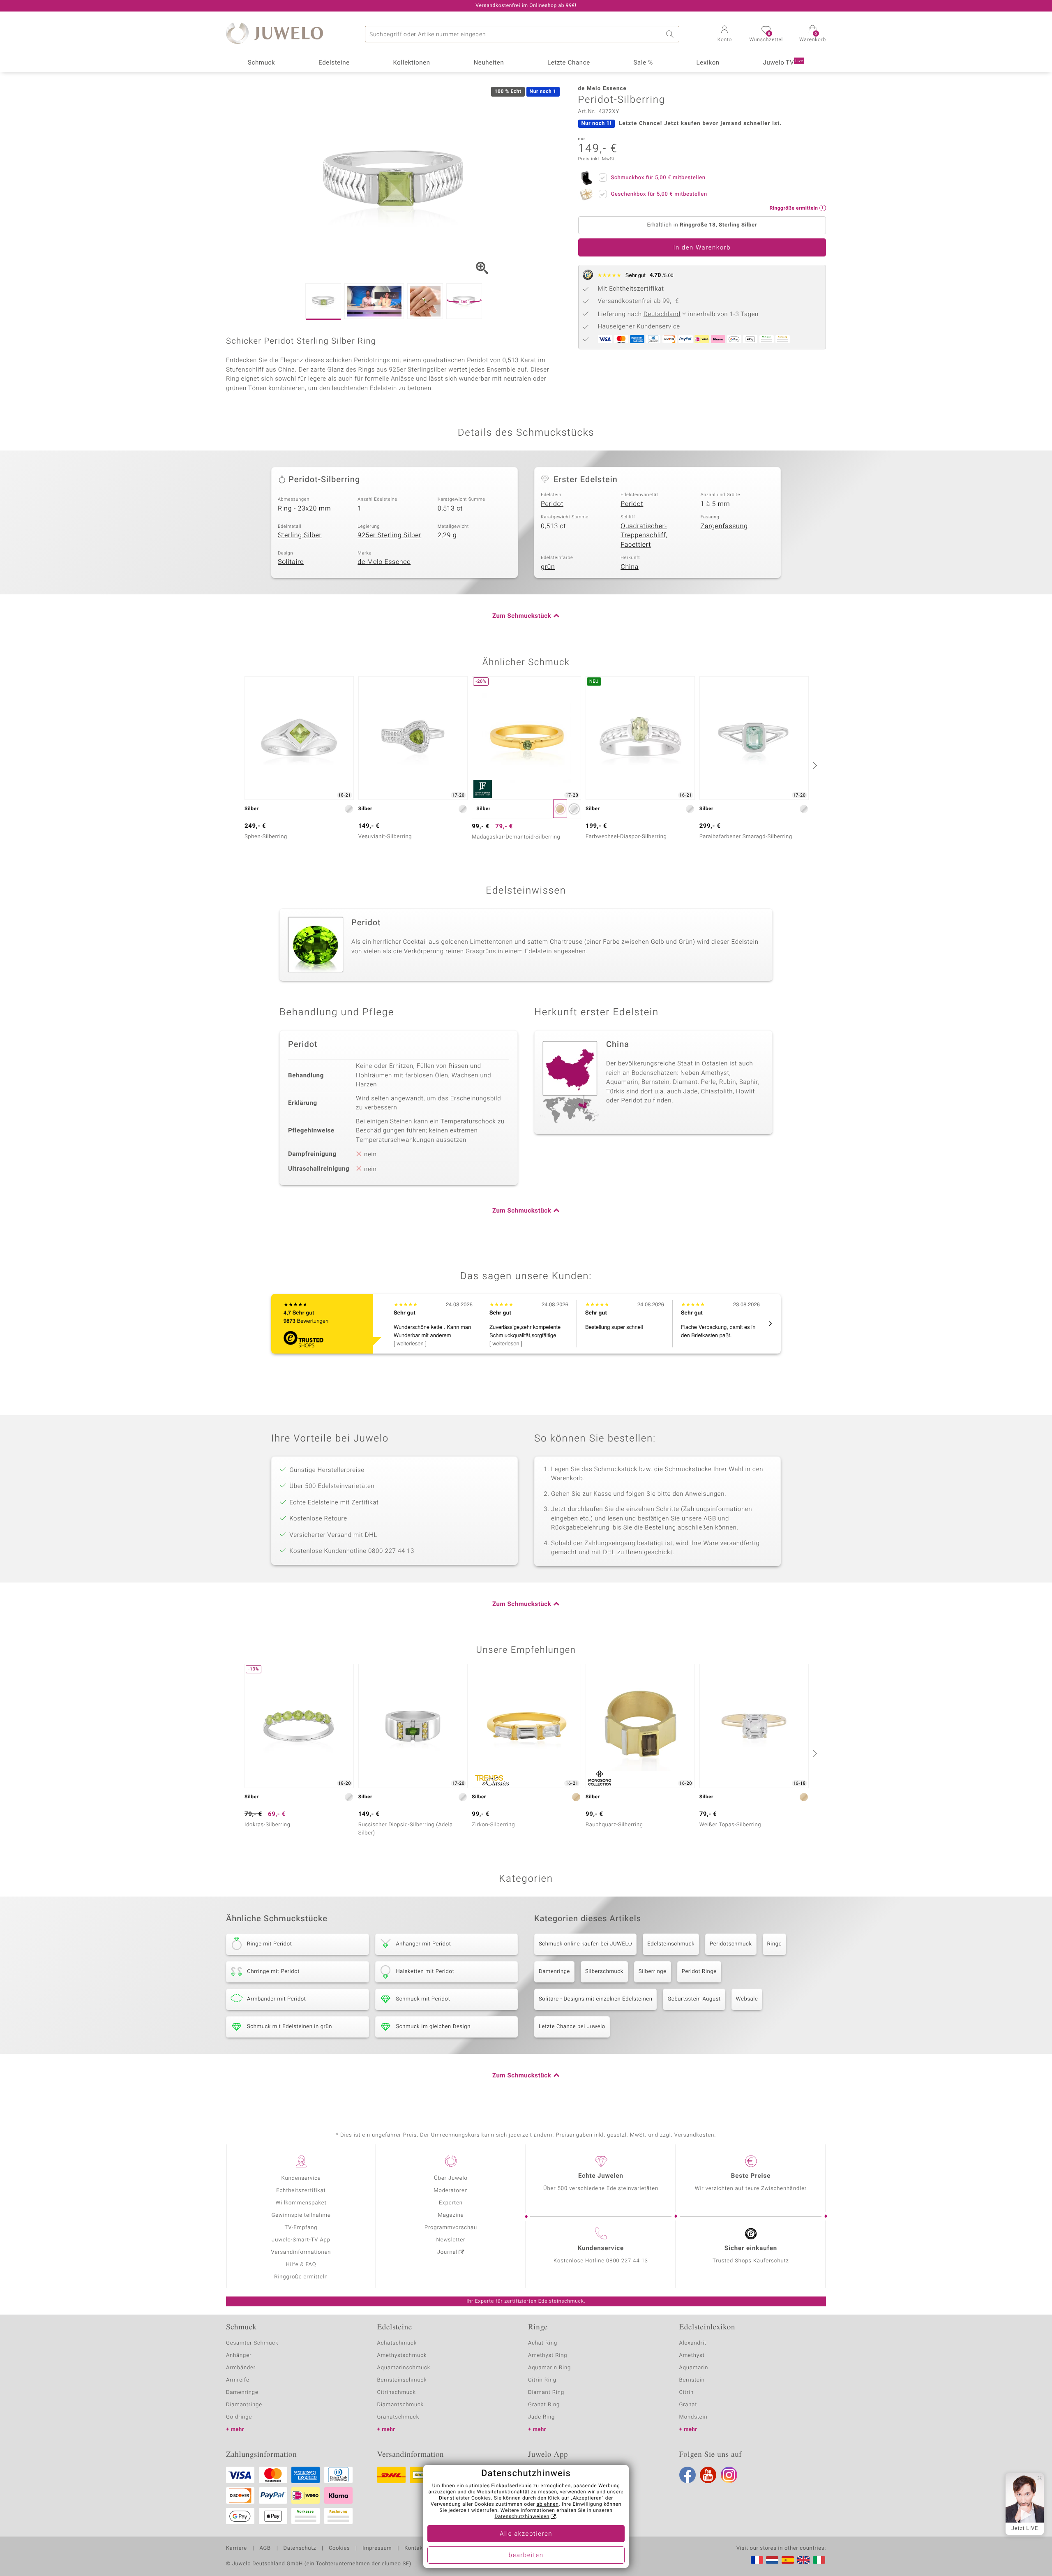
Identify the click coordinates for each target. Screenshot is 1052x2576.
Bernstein (692, 2380)
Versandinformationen (301, 2252)
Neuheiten (489, 63)
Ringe (775, 1944)
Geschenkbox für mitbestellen (659, 194)
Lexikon (708, 63)
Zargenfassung (724, 526)
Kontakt (414, 2548)
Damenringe (554, 1972)
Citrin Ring (542, 2380)
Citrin (687, 2392)
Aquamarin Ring (549, 2368)
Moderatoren (451, 2191)
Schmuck (261, 63)
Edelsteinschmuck (671, 1944)
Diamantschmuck (400, 2405)
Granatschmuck (398, 2417)
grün (548, 567)
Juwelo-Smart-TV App (301, 2240)
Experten (451, 2203)
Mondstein (693, 2417)
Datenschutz (300, 2548)
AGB (265, 2548)
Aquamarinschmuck (404, 2368)
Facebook (687, 2475)
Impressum (377, 2548)
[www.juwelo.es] (788, 2560)
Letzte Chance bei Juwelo (572, 2027)
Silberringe (653, 1972)
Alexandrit (693, 2343)
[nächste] (814, 765)
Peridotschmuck (731, 1944)
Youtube (708, 2475)
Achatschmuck (397, 2343)
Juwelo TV (783, 63)
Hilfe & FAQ (301, 2265)
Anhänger (239, 2355)
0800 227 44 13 (627, 2261)
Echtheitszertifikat (301, 2191)
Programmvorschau (451, 2228)
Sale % (643, 63)
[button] (724, 35)
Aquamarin (694, 2368)
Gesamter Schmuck (252, 2343)
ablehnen (548, 2504)
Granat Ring (544, 2405)
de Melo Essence (384, 562)
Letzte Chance (569, 63)
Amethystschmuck (402, 2355)
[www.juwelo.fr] (757, 2560)
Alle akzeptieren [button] (526, 2534)
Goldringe (239, 2417)
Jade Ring (541, 2417)
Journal (448, 2252)
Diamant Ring (546, 2392)
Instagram (729, 2475)
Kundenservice (301, 2178)
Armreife (238, 2380)
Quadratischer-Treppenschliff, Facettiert (644, 535)
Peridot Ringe (699, 1972)
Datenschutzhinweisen (522, 2517)
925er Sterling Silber (389, 535)
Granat (688, 2405)
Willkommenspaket (301, 2203)
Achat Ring (543, 2343)
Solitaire (291, 562)
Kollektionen (412, 63)
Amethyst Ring (548, 2355)
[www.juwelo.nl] (772, 2560)
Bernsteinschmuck (402, 2380)
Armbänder (241, 2368)
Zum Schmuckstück (522, 616)
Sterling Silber (300, 535)
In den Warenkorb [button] (702, 248)
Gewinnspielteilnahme (301, 2215)
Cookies (339, 2548)
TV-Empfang (301, 2228)
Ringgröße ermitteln (301, 2277)
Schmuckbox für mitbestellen (658, 178)
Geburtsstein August (694, 1999)
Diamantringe (244, 2405)
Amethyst (692, 2355)
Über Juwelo (451, 2178)
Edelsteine (334, 63)
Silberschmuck (604, 1972)
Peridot (552, 504)
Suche (671, 34)
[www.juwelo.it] (819, 2560)
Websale (747, 1999)
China (630, 567)
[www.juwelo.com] (803, 2560)
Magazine (451, 2215)
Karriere (236, 2548)
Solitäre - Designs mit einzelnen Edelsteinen (595, 1999)
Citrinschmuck (397, 2392)
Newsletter (451, 2240)
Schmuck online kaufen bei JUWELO (585, 1944)
